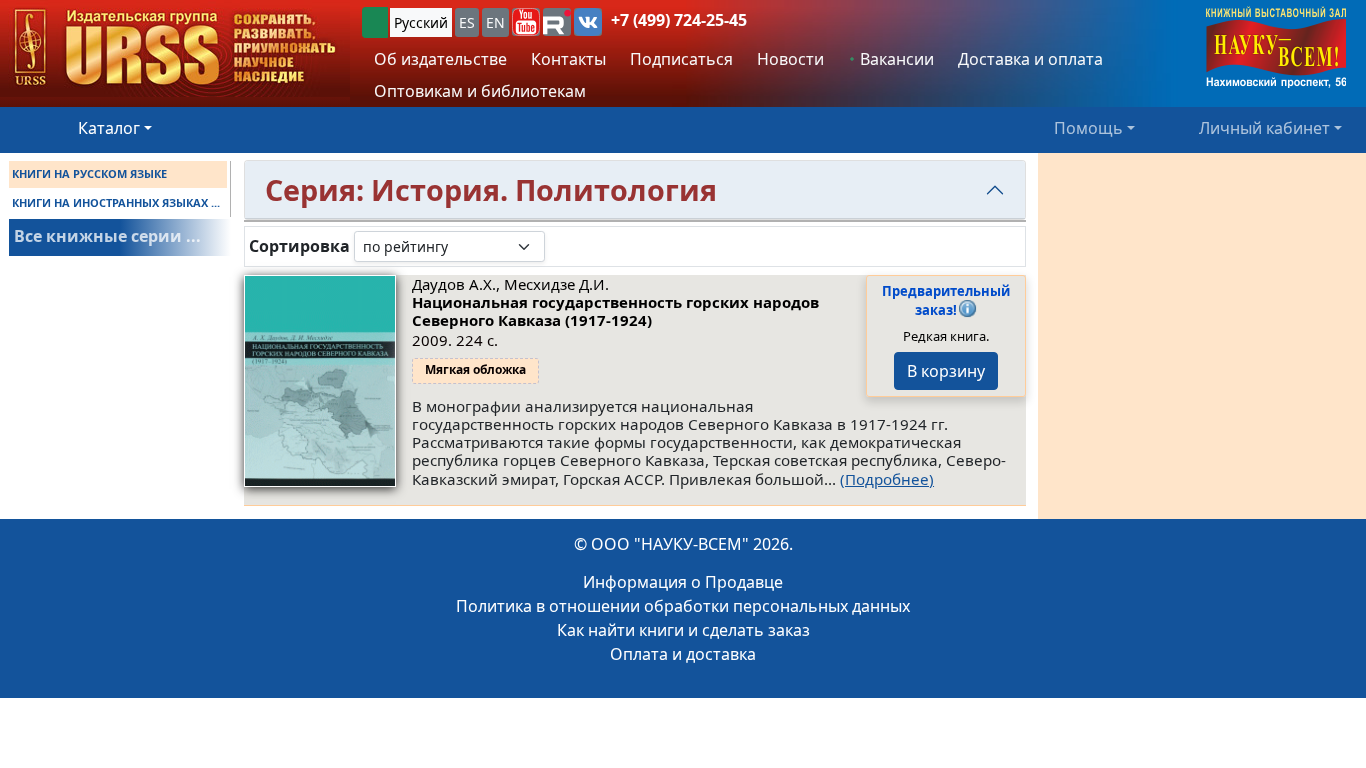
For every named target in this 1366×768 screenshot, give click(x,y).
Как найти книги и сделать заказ (683, 630)
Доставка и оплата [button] (1030, 59)
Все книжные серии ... (107, 236)
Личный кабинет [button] (1264, 128)
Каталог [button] (109, 128)
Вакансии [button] (895, 59)
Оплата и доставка (683, 654)
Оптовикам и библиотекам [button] (480, 91)
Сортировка (299, 246)
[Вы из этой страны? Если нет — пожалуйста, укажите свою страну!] (375, 22)
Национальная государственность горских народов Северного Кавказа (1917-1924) (615, 311)
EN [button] (495, 22)
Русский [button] (421, 22)
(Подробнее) (887, 479)
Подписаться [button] (681, 59)
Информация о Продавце (683, 582)
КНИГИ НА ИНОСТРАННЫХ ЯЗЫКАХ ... (116, 202)
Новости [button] (790, 59)
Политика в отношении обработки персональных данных (683, 606)
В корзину (946, 371)
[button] (526, 22)
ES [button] (467, 22)
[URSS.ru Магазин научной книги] (175, 48)
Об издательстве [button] (440, 59)
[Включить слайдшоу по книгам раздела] (561, 246)
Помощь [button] (1088, 128)
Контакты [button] (568, 59)
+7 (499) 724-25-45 (679, 20)
